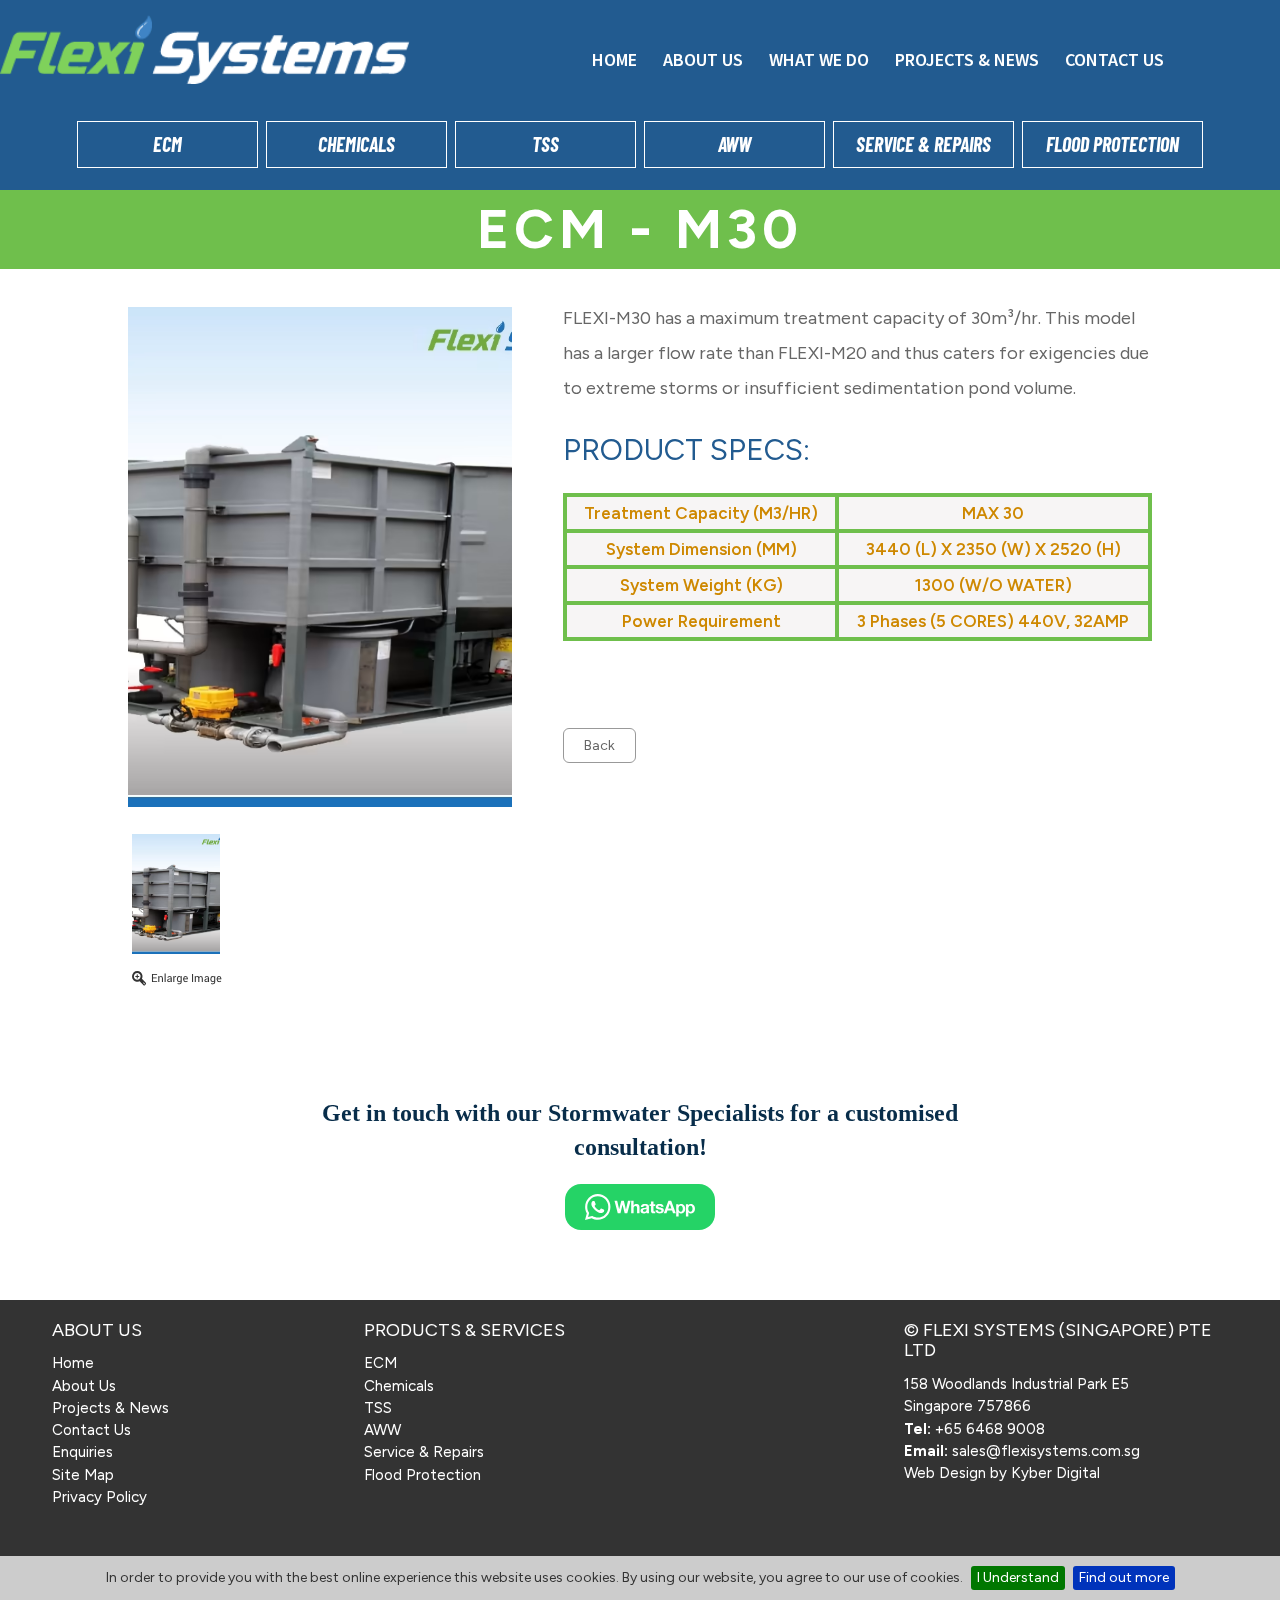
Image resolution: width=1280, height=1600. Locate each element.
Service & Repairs (923, 144)
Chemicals (356, 144)
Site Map (83, 1475)
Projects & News (967, 59)
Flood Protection (1112, 144)
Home (614, 59)
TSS (545, 144)
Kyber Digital (1055, 1473)
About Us (703, 59)
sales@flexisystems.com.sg (1046, 1451)
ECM (167, 144)
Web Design (945, 1473)
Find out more (1124, 1577)
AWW (734, 144)
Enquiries (82, 1452)
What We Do (819, 59)
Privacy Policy (99, 1497)
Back (599, 745)
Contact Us (1114, 59)
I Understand (1018, 1577)
